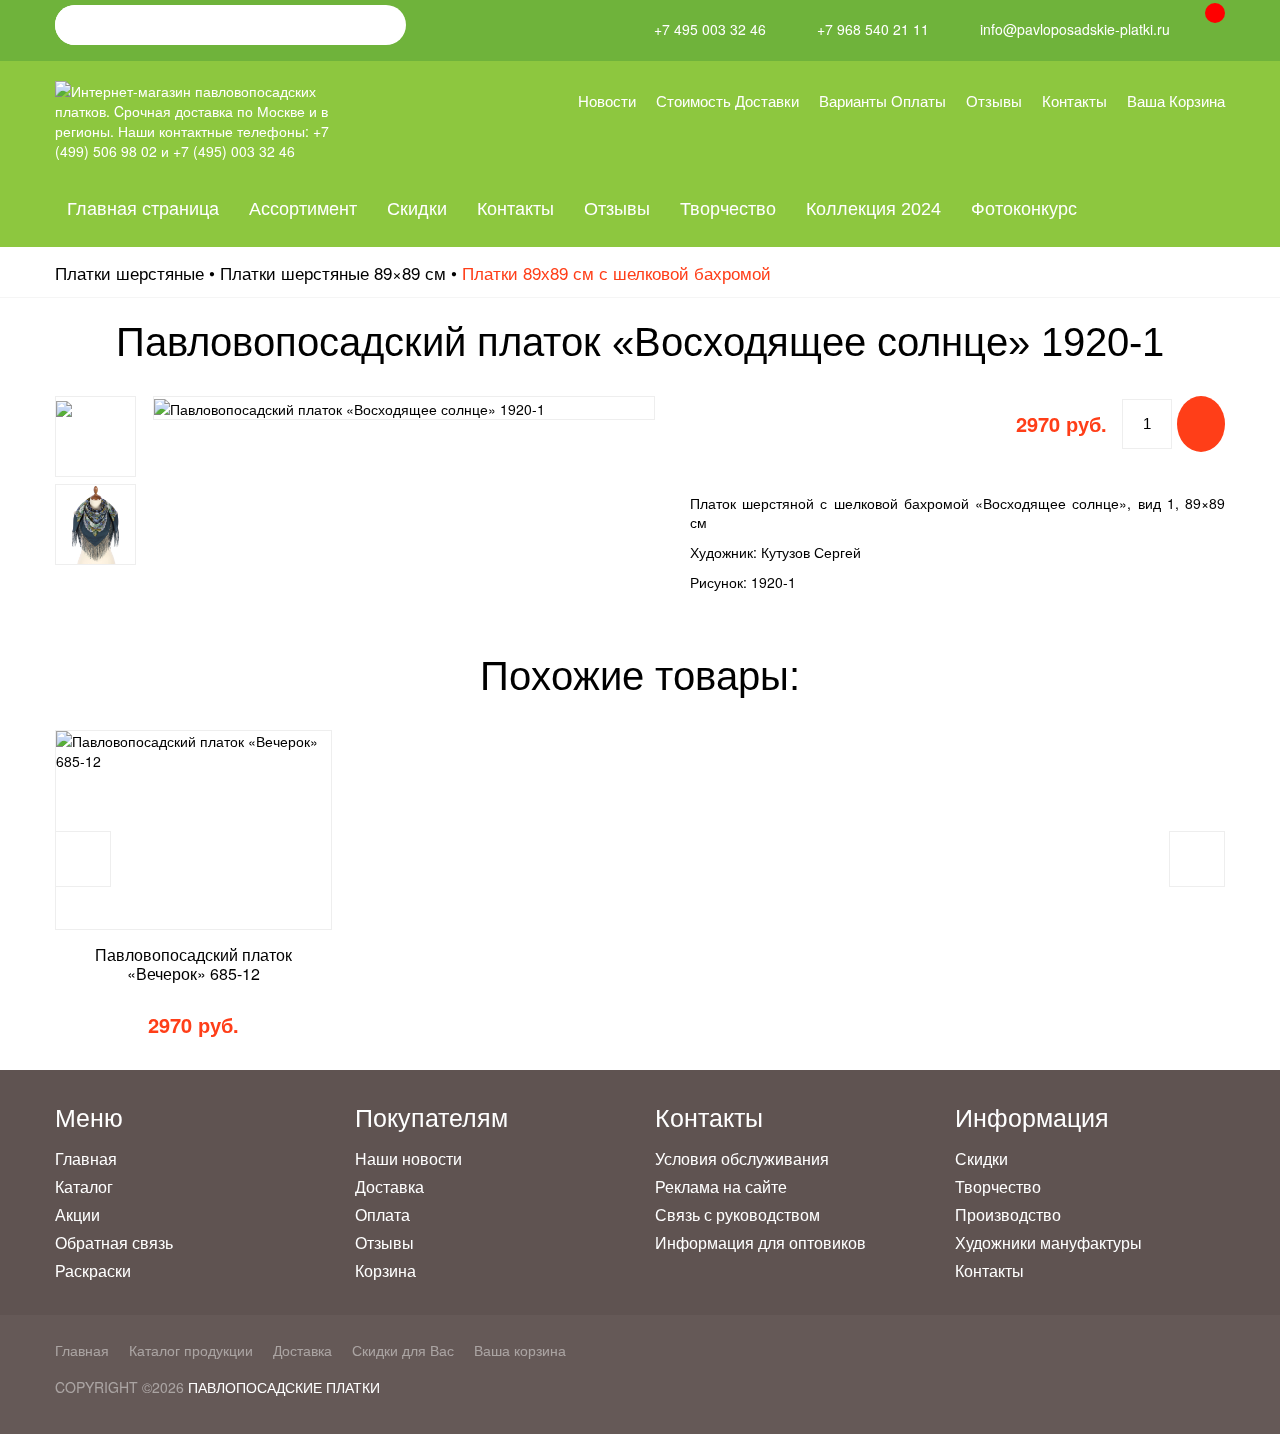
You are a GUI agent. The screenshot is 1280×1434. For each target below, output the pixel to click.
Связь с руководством (737, 1214)
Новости (607, 100)
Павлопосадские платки (284, 1387)
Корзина (385, 1270)
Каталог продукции (191, 1350)
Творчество (728, 209)
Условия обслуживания (742, 1158)
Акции (77, 1214)
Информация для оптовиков (760, 1242)
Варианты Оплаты (882, 100)
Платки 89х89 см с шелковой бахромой (616, 272)
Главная (86, 1158)
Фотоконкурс (1024, 209)
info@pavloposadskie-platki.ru (1075, 29)
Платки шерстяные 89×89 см (333, 272)
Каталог (84, 1186)
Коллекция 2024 (873, 209)
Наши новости (408, 1158)
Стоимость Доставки (727, 100)
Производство (1008, 1214)
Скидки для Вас (403, 1350)
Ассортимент (303, 209)
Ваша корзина (1176, 100)
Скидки (417, 209)
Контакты (1074, 100)
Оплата (382, 1214)
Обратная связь (114, 1242)
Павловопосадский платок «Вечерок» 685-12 (193, 964)
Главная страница (143, 209)
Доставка (389, 1186)
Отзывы (994, 100)
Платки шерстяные (129, 272)
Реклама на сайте (721, 1186)
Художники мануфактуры (1048, 1242)
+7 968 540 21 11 (873, 29)
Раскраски (93, 1270)
